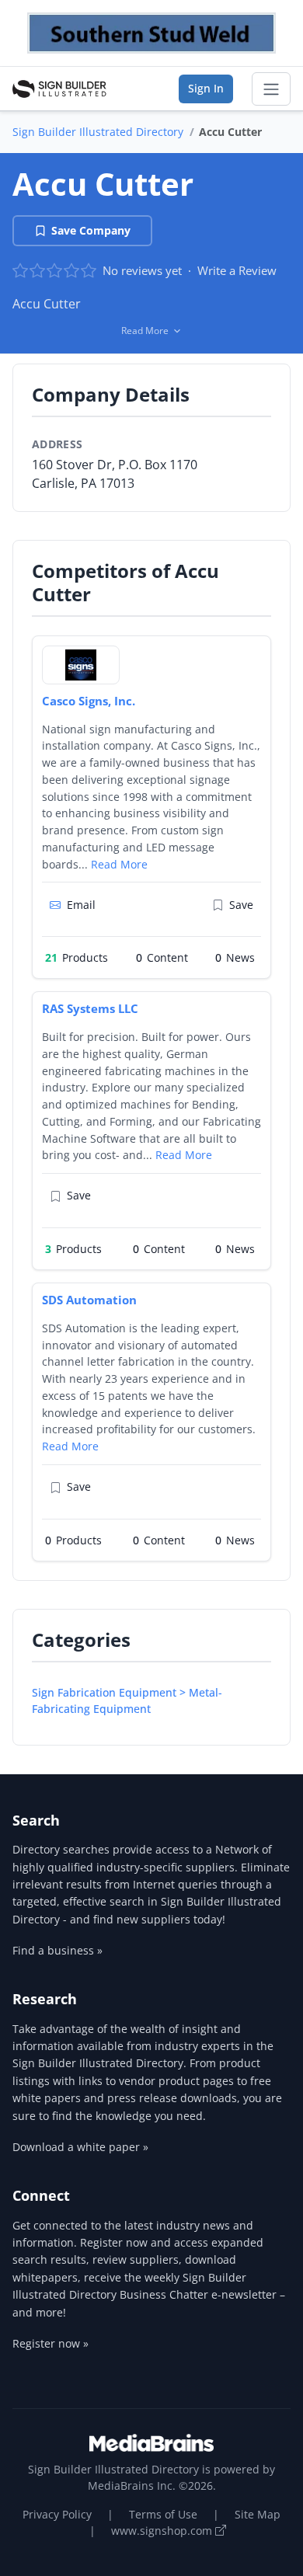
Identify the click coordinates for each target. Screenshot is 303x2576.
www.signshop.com (163, 2531)
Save (241, 905)
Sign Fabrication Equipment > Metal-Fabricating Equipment (127, 1701)
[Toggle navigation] (271, 89)
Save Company (91, 230)
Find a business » (57, 1950)
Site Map (258, 2514)
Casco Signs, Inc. (89, 701)
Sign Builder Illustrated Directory (98, 132)
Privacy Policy (57, 2514)
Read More (119, 864)
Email (81, 905)
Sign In (206, 88)
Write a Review (237, 270)
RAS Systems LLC (90, 1008)
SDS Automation (89, 1300)
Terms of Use (163, 2514)
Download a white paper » (80, 2147)
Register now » (50, 2343)
